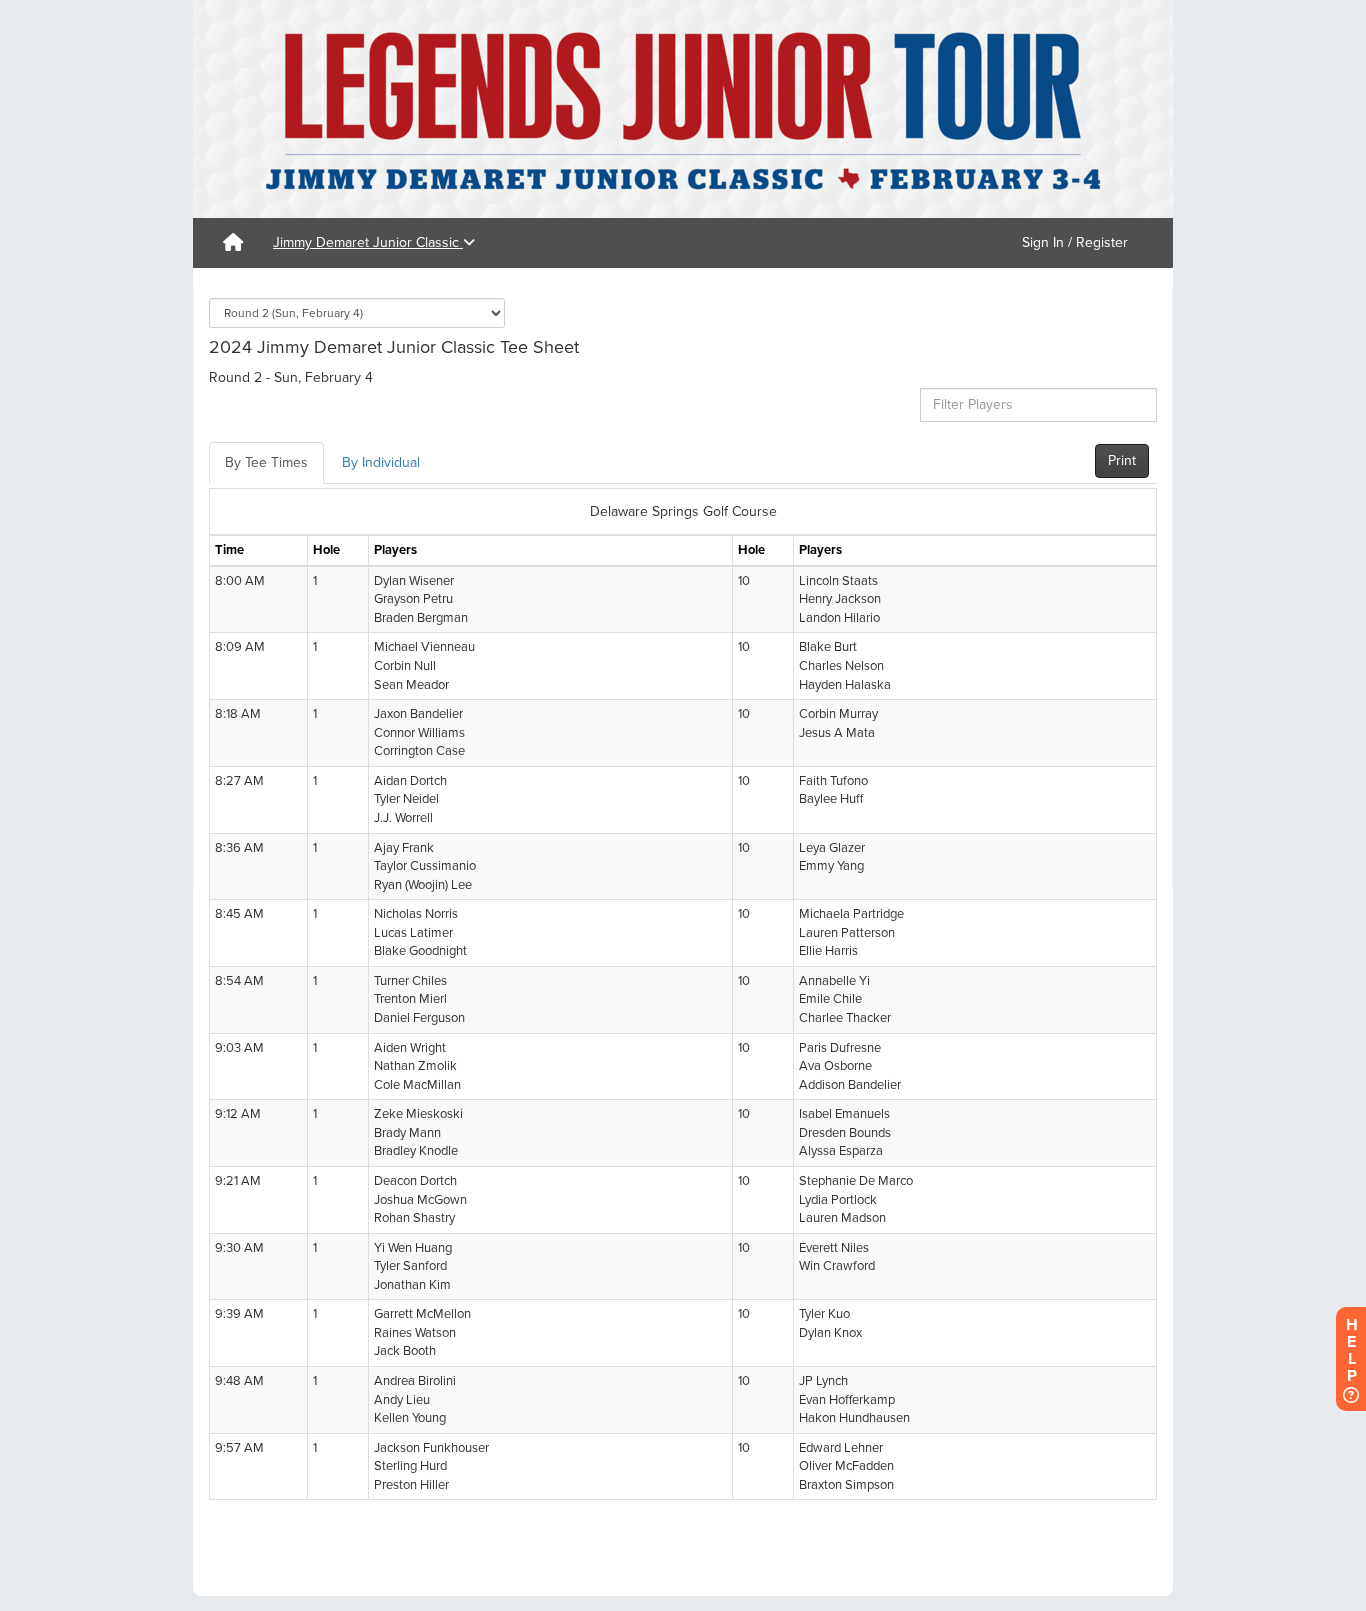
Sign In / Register (1075, 242)
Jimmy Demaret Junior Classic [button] (368, 242)
